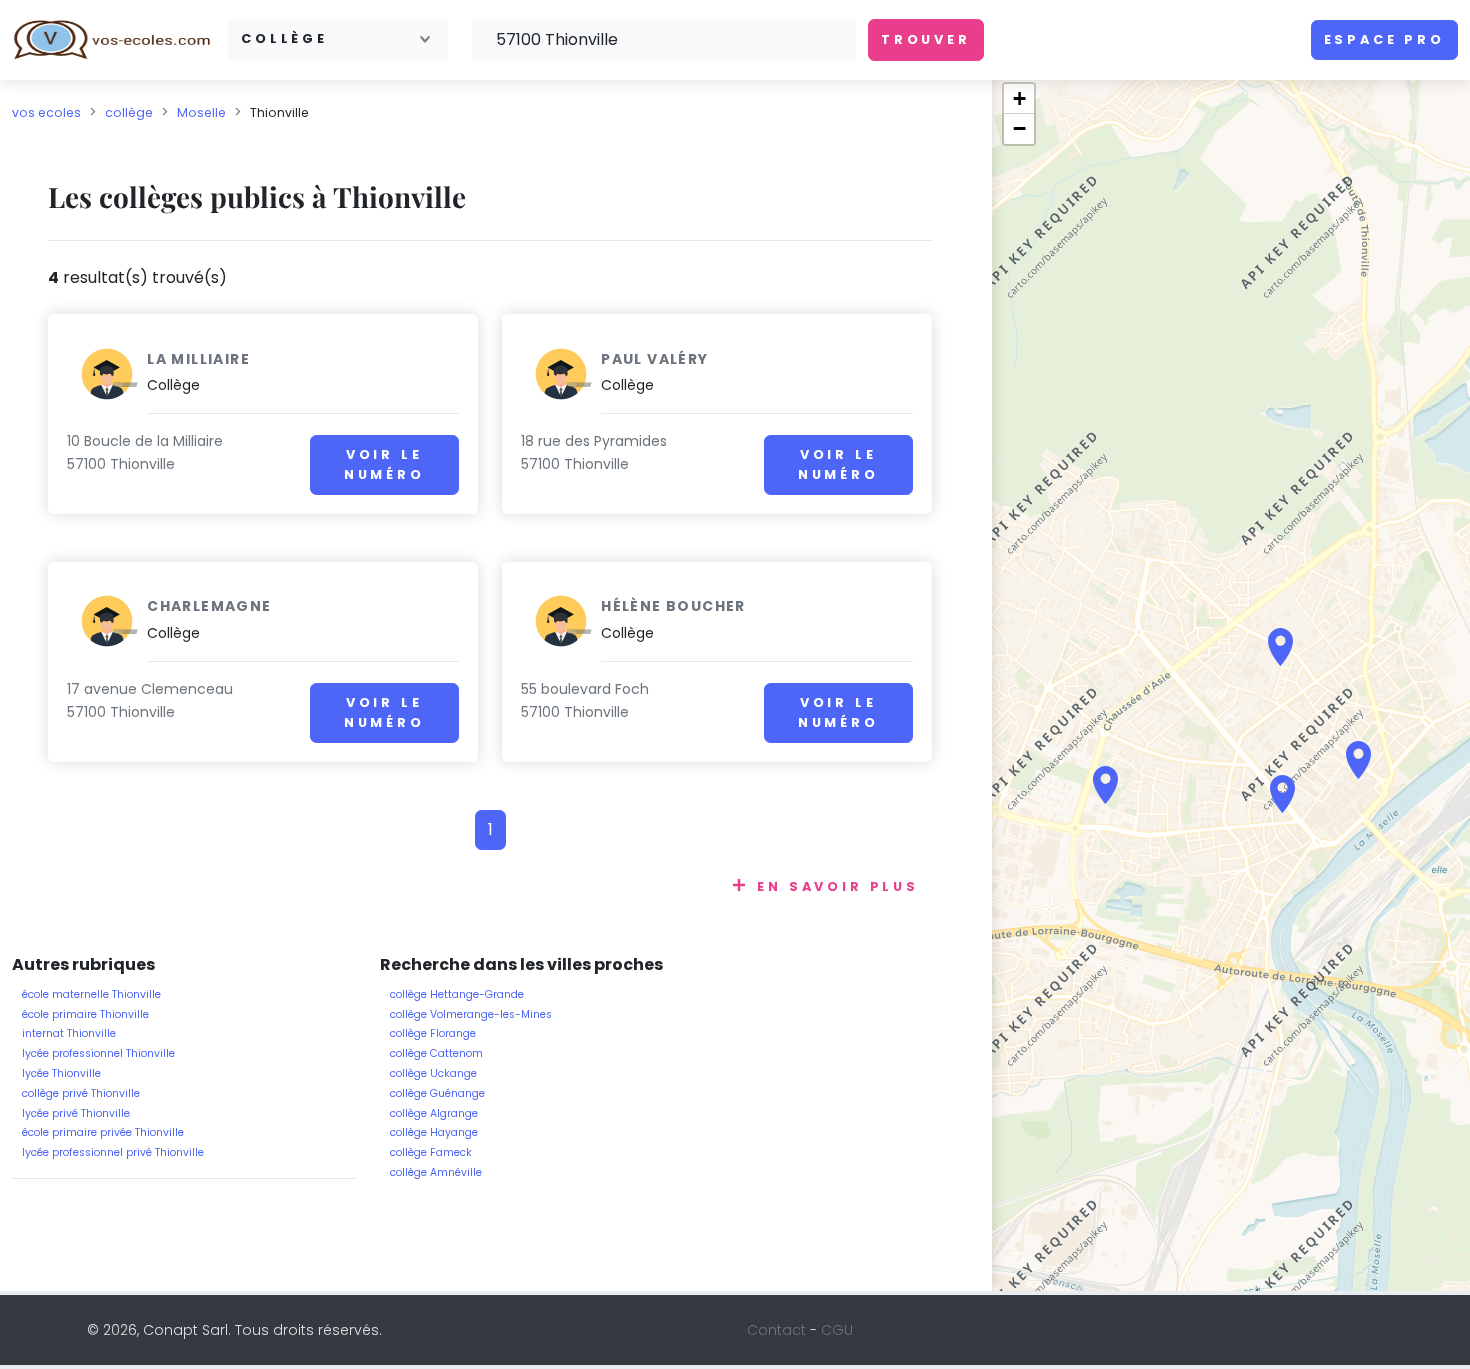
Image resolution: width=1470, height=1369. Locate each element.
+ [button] (1019, 98)
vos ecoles (46, 112)
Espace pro (1384, 39)
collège (129, 112)
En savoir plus (838, 886)
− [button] (1019, 128)
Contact (776, 1330)
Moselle (201, 112)
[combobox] (338, 39)
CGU (837, 1330)
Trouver (926, 39)
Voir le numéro (384, 464)
